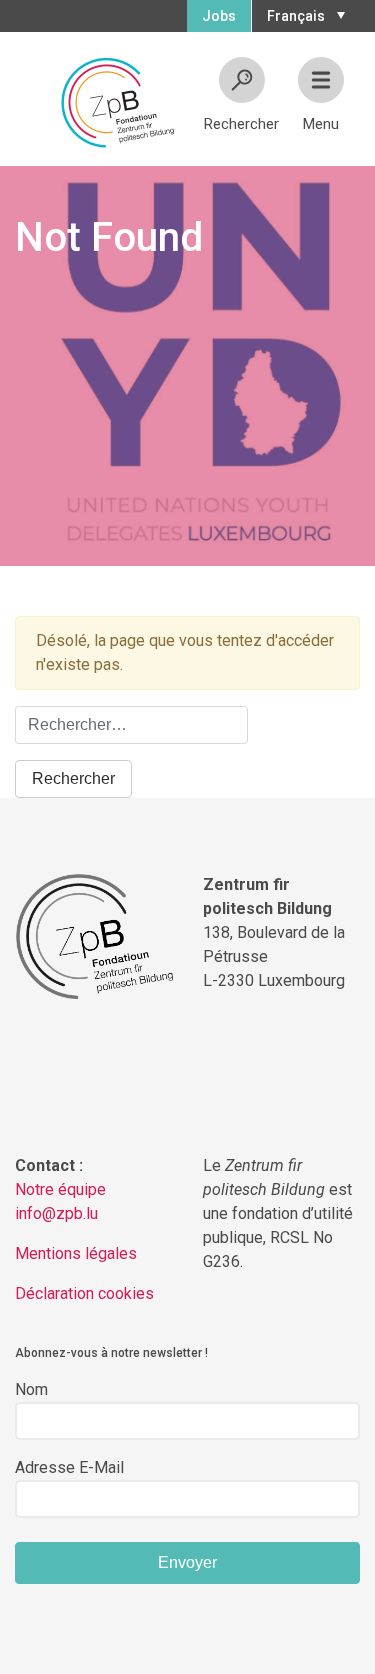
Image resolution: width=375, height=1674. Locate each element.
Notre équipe (60, 1189)
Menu (321, 124)
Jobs (219, 16)
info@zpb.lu (56, 1213)
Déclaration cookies (84, 1293)
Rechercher (241, 124)
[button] (303, 14)
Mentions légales (76, 1253)
